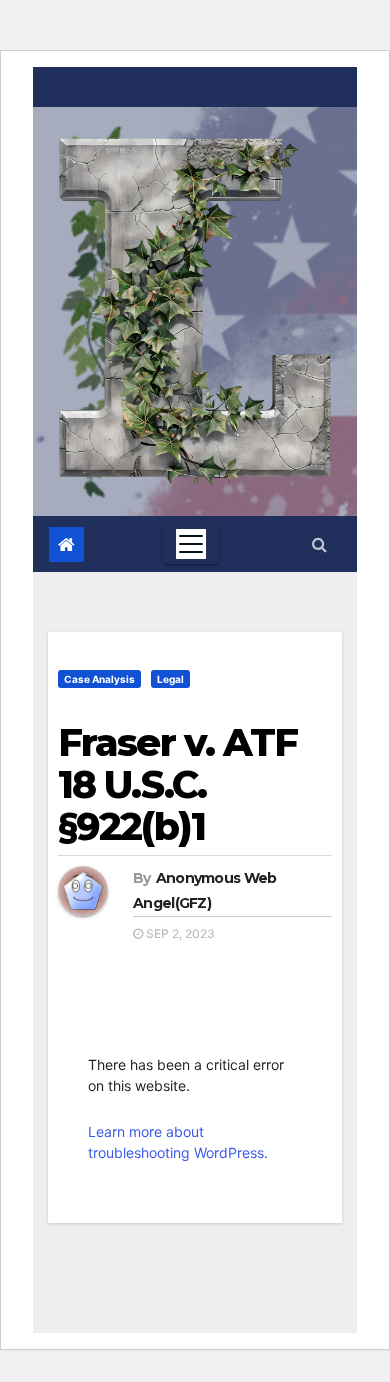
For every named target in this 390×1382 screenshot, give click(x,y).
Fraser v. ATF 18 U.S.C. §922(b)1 (177, 784)
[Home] (66, 544)
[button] (319, 544)
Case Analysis (99, 679)
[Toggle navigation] (191, 544)
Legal (170, 679)
